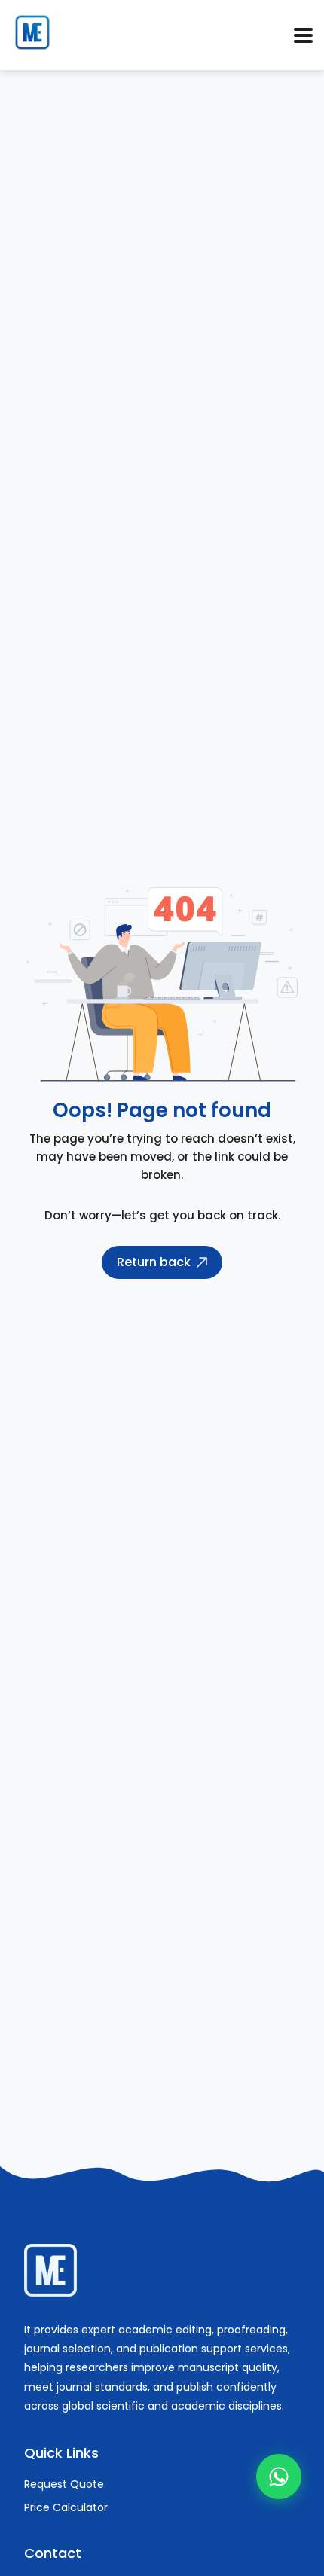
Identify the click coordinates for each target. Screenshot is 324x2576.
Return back (154, 1262)
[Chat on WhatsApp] (279, 2477)
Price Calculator (66, 2507)
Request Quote (64, 2484)
